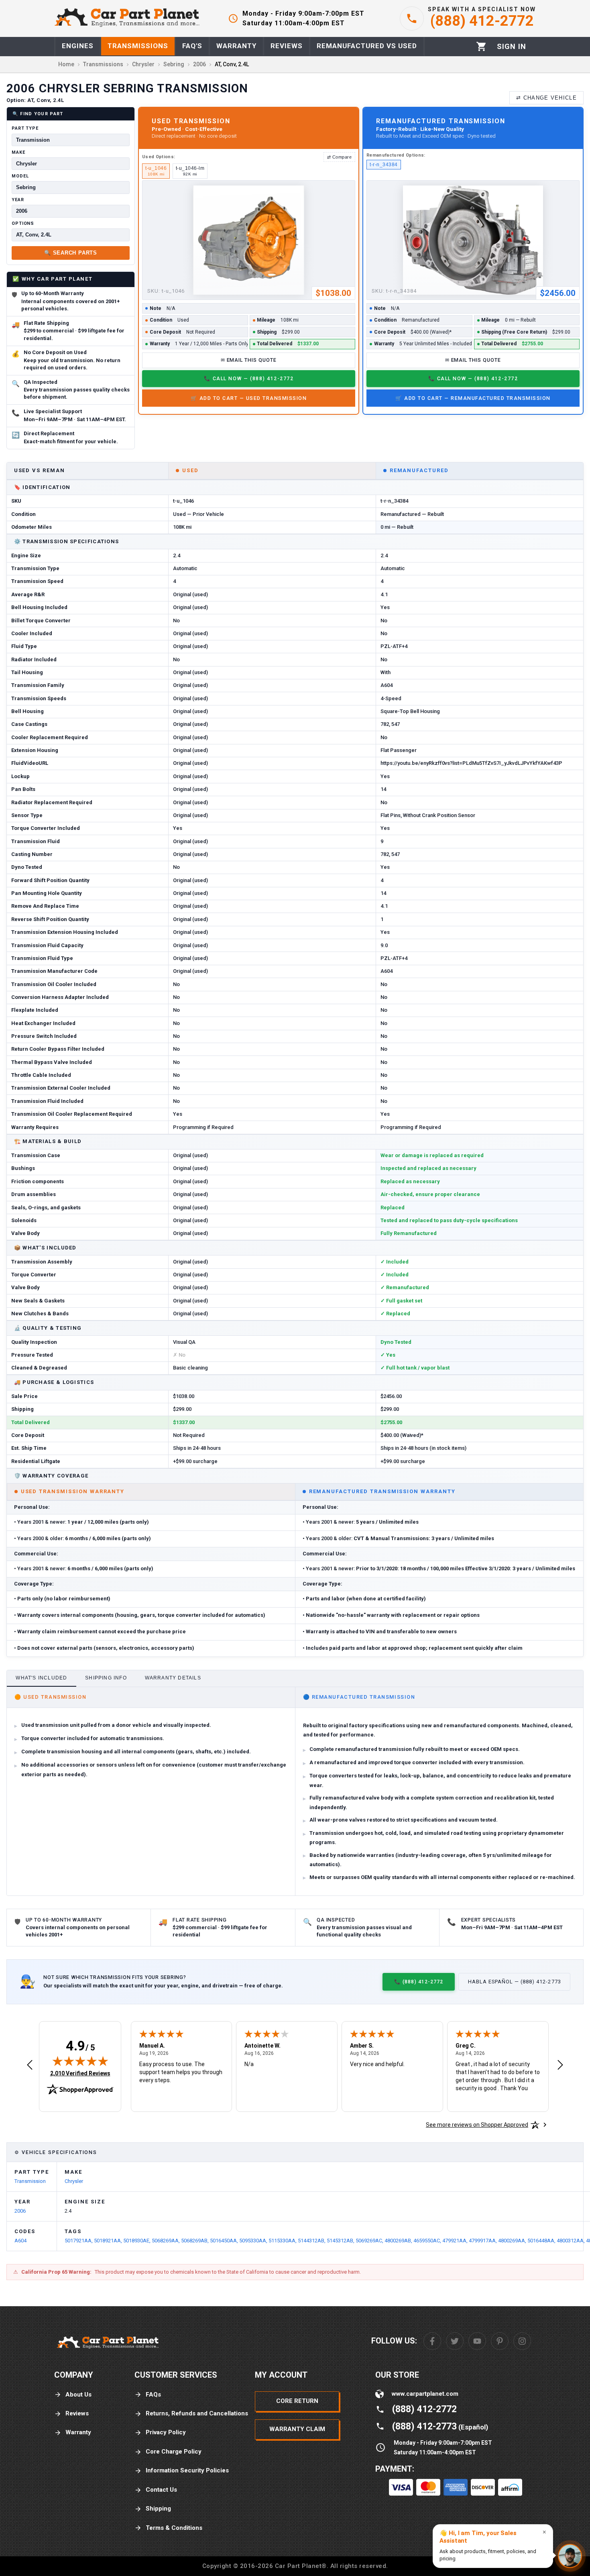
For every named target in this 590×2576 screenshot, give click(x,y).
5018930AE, (137, 2241)
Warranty (78, 2432)
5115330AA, (283, 2241)
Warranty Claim (297, 2429)
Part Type (25, 128)
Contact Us (161, 2490)
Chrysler (74, 2181)
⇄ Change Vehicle (546, 98)
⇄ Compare (339, 157)
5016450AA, (225, 2241)
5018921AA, (109, 2241)
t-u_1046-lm (190, 171)
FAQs (153, 2395)
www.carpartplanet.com (425, 2394)
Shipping (158, 2509)
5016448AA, (542, 2241)
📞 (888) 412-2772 (419, 1982)
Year (18, 200)
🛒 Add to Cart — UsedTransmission (249, 398)
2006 (20, 2211)
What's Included (41, 1678)
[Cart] (481, 46)
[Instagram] (522, 2341)
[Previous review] (30, 2065)
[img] (80, 2061)
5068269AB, (195, 2241)
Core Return (297, 2401)
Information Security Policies (187, 2470)
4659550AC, (428, 2241)
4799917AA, (483, 2241)
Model (20, 176)
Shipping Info (106, 1678)
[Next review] (560, 2065)
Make (18, 152)
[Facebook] (432, 2341)
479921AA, (456, 2241)
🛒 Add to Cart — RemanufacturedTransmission (473, 398)
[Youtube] (477, 2341)
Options (23, 223)
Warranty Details (173, 1678)
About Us (78, 2395)
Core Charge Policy (174, 2452)
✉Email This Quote (249, 360)
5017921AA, (79, 2241)
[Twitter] (455, 2341)
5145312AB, (341, 2241)
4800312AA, (571, 2241)
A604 (20, 2241)
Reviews (77, 2413)
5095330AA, (254, 2241)
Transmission (30, 2181)
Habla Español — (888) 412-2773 (515, 1982)
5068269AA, (166, 2241)
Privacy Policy (166, 2432)
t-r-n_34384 (383, 165)
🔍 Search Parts (71, 253)
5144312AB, (312, 2241)
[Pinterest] (500, 2341)
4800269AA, (513, 2241)
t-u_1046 (156, 171)
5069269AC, (370, 2241)
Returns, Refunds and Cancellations (197, 2413)
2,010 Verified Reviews (80, 2073)
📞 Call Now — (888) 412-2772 (249, 378)
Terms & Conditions (174, 2528)
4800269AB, (399, 2241)
